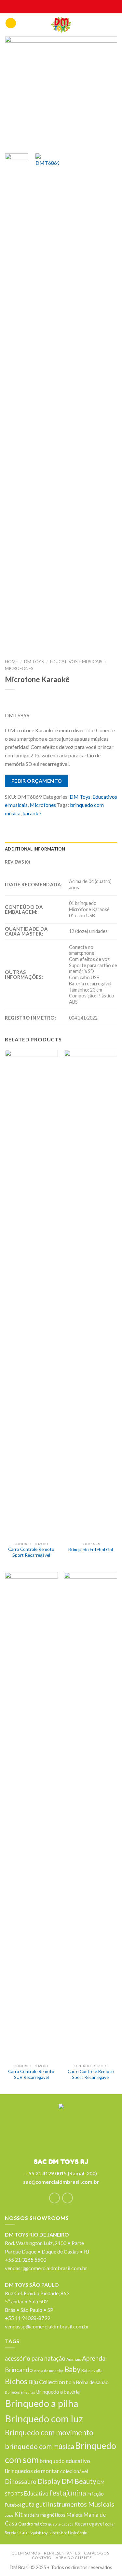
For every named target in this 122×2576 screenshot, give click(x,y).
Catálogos (97, 2553)
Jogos (9, 2515)
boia (70, 2382)
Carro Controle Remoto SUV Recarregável (31, 2074)
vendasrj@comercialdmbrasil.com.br (46, 2268)
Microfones (19, 668)
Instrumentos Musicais (81, 2504)
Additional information (35, 849)
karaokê (32, 813)
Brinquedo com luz (44, 2419)
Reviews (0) (17, 862)
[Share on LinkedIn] (87, 823)
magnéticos (53, 2515)
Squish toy (39, 2533)
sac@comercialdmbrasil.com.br (61, 2182)
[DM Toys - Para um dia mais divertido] (61, 25)
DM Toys (34, 662)
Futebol (13, 2505)
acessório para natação (35, 2358)
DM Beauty (79, 2481)
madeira (32, 2515)
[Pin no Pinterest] (62, 823)
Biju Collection (47, 2382)
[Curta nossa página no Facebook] (54, 2198)
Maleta (75, 2515)
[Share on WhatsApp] (11, 823)
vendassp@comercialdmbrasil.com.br (47, 2326)
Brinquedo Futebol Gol (91, 1550)
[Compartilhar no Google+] (74, 823)
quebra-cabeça (61, 2524)
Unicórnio (78, 2533)
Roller (110, 2524)
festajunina (68, 2493)
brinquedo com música (40, 2446)
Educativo (36, 2493)
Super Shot (58, 2533)
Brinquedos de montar (32, 2471)
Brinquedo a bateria (58, 2392)
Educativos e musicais (76, 662)
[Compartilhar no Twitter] (36, 823)
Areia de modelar (49, 2370)
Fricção (95, 2493)
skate (23, 2533)
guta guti (34, 2504)
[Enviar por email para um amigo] (49, 823)
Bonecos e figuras (20, 2392)
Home (11, 662)
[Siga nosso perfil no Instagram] (68, 2198)
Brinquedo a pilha (42, 2403)
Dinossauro (21, 2482)
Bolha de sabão (92, 2382)
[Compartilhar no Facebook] (24, 823)
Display (49, 2481)
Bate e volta (92, 2370)
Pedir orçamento (37, 781)
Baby (72, 2369)
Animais (74, 2359)
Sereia (11, 2533)
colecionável (74, 2471)
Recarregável (89, 2524)
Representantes (62, 2553)
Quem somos (26, 2553)
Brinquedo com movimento (49, 2432)
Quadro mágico (33, 2524)
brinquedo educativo (65, 2461)
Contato (42, 2558)
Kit (19, 2514)
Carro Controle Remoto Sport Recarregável (31, 1552)
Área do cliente (74, 2558)
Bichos (16, 2381)
